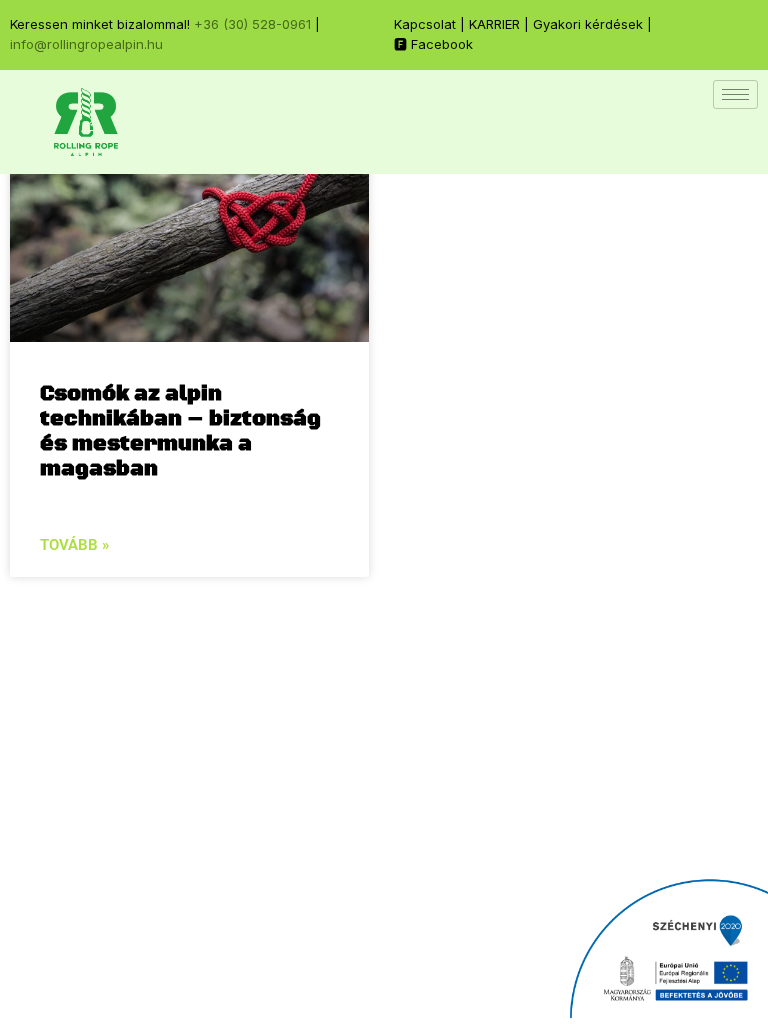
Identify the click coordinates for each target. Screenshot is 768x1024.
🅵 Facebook (433, 44)
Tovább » (74, 545)
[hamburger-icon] (735, 94)
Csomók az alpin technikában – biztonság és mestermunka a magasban (180, 432)
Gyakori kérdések (588, 24)
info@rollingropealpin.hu (86, 44)
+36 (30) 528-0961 (252, 24)
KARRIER (494, 24)
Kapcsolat (425, 24)
